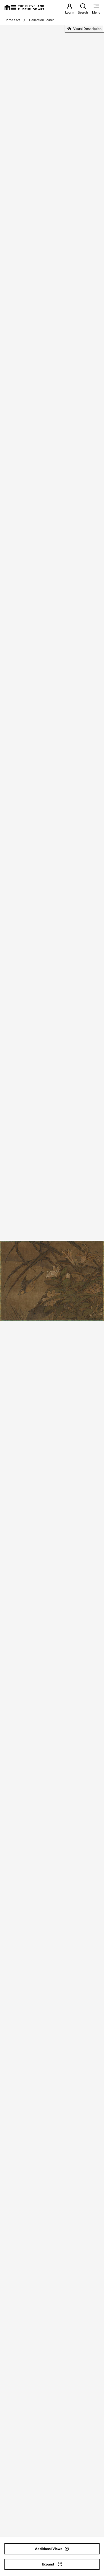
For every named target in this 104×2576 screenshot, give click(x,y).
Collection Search (42, 20)
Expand (48, 2564)
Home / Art (12, 20)
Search (83, 12)
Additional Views (49, 2549)
